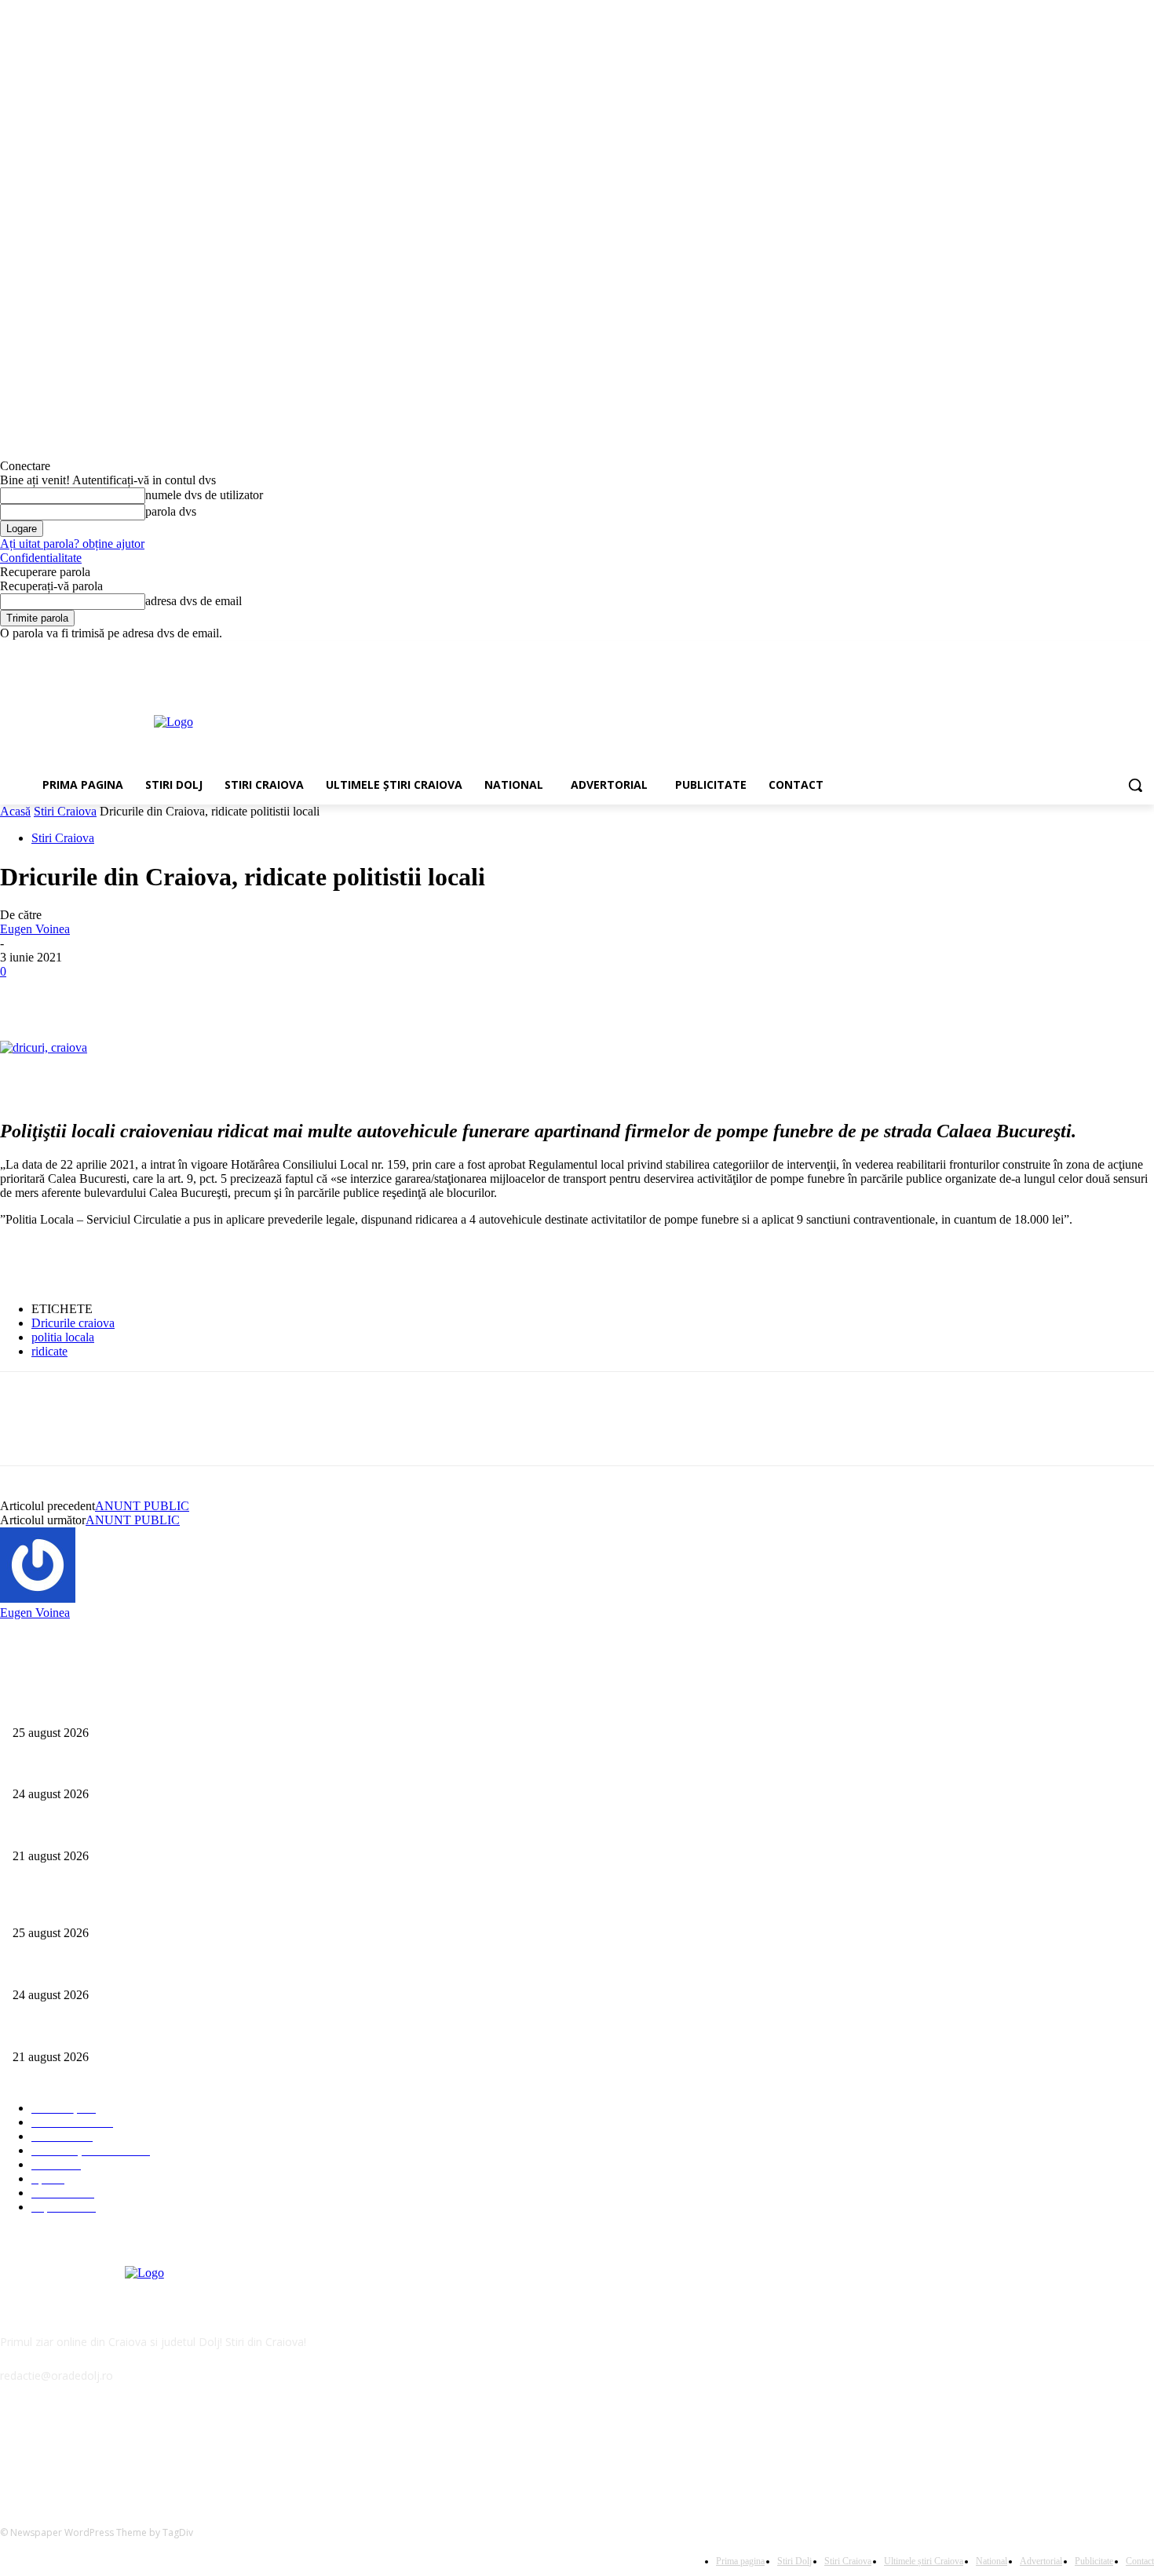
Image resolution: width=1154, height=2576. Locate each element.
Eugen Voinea (35, 929)
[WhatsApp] (195, 995)
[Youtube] (1145, 652)
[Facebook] (1058, 652)
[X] (1102, 652)
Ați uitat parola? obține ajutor (72, 544)
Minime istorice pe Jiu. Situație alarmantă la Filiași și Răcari (147, 1830)
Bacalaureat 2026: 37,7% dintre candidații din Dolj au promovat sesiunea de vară (193, 1769)
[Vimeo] (1123, 652)
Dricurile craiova (73, 1323)
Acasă (15, 811)
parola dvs (171, 511)
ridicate (49, 1351)
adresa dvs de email (194, 601)
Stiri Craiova (65, 811)
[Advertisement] (632, 721)
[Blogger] (16, 2447)
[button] (1135, 785)
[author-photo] (38, 1598)
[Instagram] (1080, 652)
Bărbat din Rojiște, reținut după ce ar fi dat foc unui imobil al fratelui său (176, 1707)
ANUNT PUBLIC (142, 1506)
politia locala (63, 1337)
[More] (253, 995)
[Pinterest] (139, 995)
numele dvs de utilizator (204, 495)
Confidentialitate (41, 558)
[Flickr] (96, 2447)
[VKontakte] (177, 2447)
